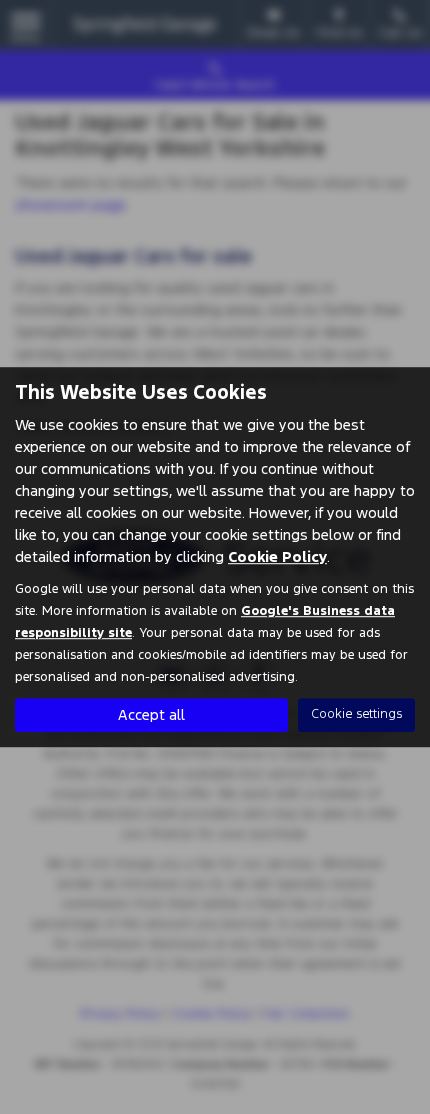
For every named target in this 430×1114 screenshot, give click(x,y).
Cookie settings (356, 714)
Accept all (151, 714)
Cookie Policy (277, 556)
